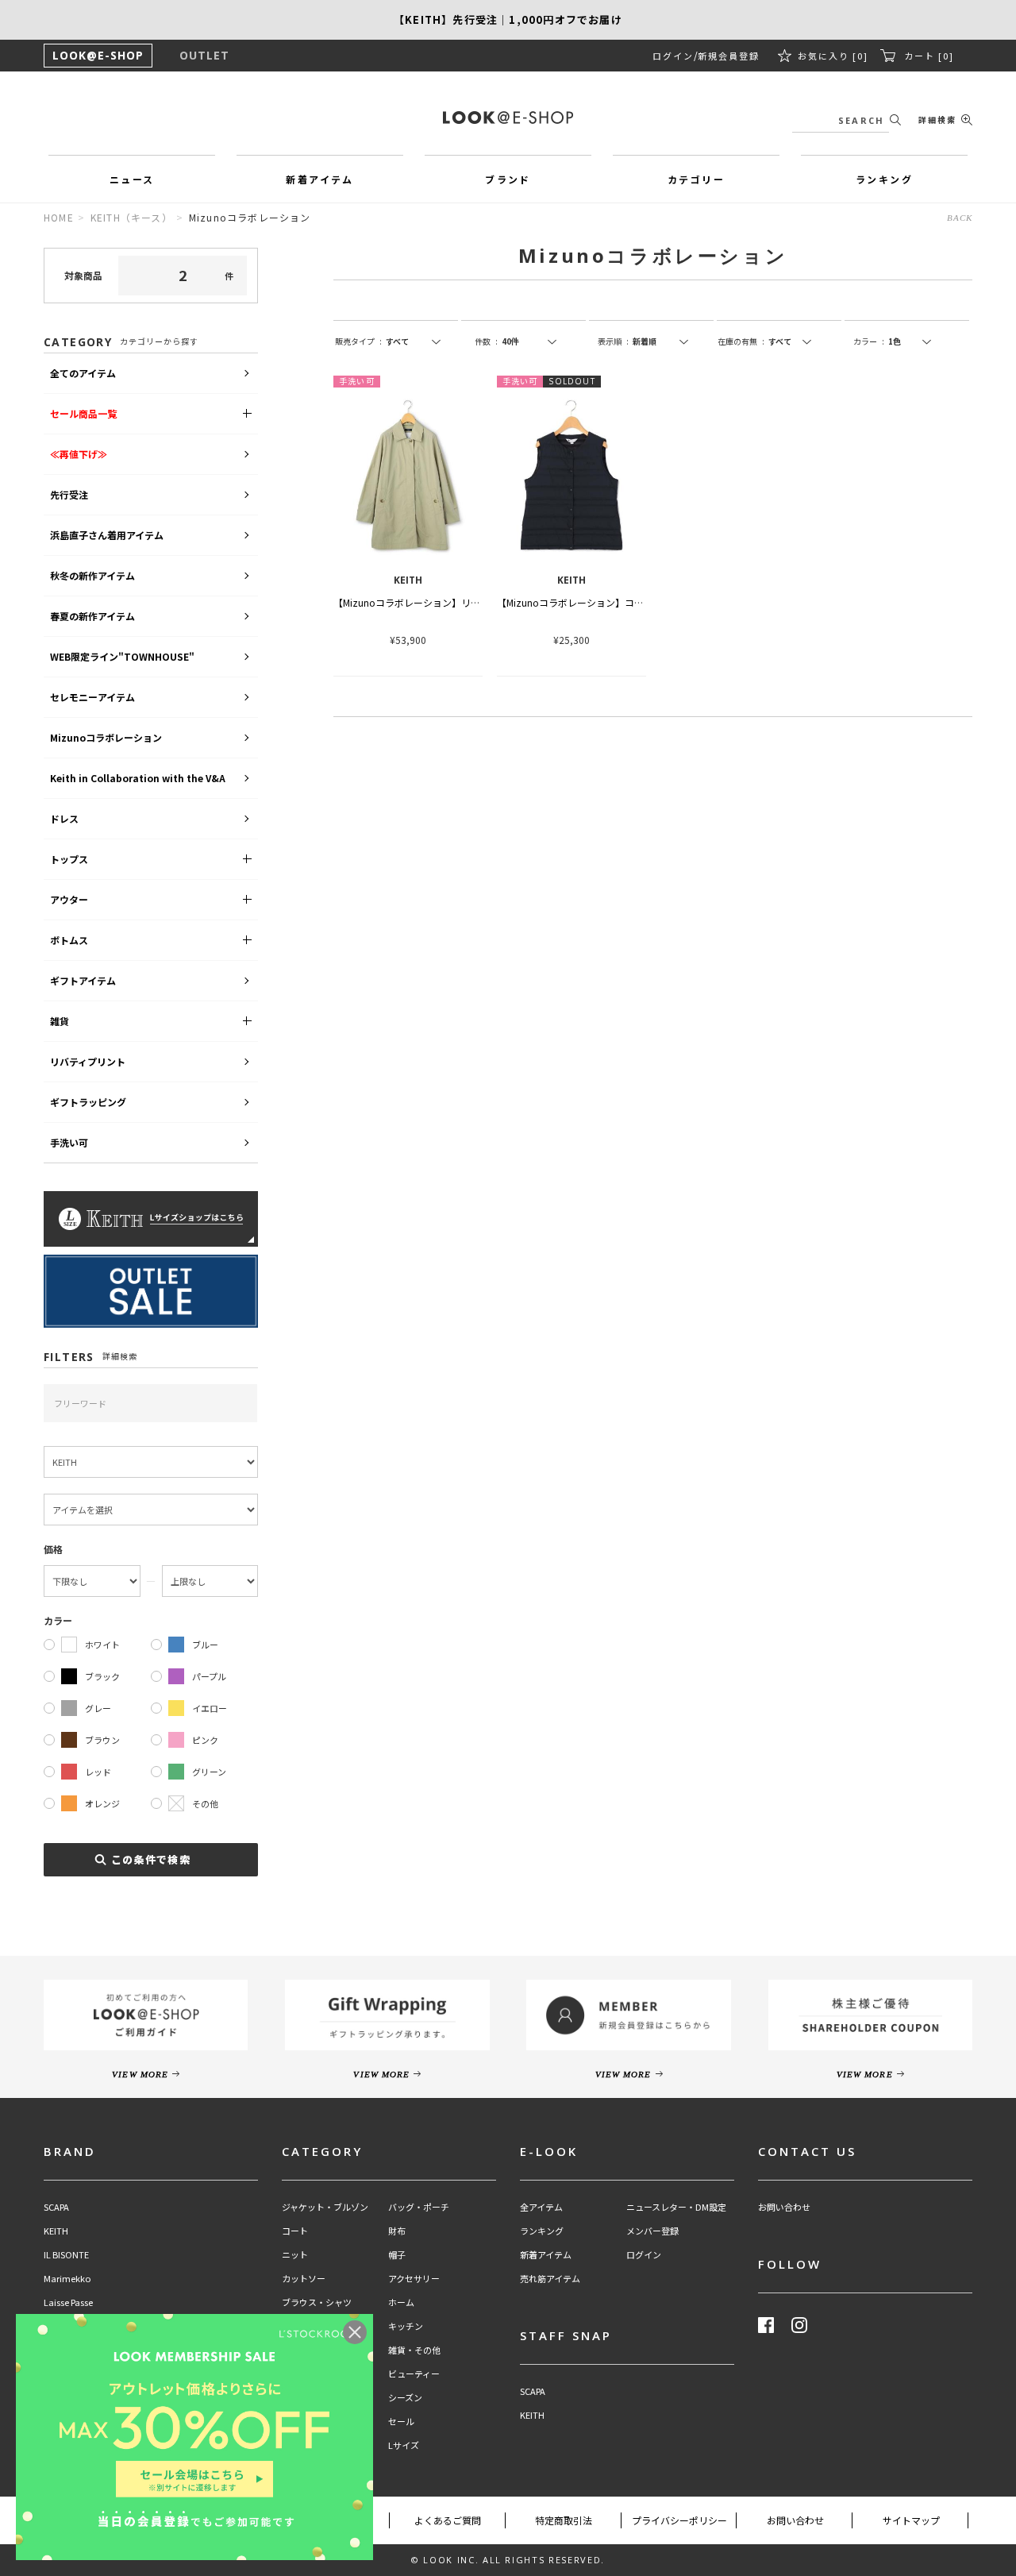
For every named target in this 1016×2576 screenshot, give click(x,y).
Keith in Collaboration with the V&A (138, 778)
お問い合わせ (784, 2207)
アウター (69, 899)
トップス (69, 859)
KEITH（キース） (131, 217)
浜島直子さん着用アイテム (107, 535)
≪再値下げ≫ (79, 454)
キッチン (406, 2326)
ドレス (64, 818)
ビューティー (414, 2374)
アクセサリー (414, 2279)
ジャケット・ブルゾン (325, 2207)
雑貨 (60, 1021)
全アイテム (541, 2207)
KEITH (56, 2231)
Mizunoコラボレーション (106, 737)
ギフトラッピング (88, 1102)
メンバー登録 (652, 2231)
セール (401, 2422)
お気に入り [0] (833, 56)
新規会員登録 (729, 56)
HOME (59, 217)
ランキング (542, 2231)
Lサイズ (404, 2445)
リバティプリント (88, 1061)
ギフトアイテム (83, 980)
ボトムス (69, 940)
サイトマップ (911, 2520)
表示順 (613, 341)
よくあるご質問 (448, 2520)
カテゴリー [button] (696, 179)
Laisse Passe (68, 2302)
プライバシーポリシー (679, 2520)
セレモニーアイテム (92, 697)
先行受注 (69, 494)
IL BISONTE (66, 2255)
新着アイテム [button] (319, 179)
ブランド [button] (508, 179)
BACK (960, 218)
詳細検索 (937, 120)
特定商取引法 (564, 2520)
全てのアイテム (83, 373)
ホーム (401, 2302)
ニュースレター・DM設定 (676, 2207)
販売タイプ (358, 341)
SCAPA (56, 2207)
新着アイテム (546, 2255)
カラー (869, 341)
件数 (486, 341)
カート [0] (929, 56)
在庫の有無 (741, 341)
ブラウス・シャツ (317, 2302)
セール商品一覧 (83, 413)
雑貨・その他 (414, 2350)
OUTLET (204, 55)
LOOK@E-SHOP (98, 55)
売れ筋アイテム (550, 2279)
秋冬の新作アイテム (92, 575)
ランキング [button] (884, 179)
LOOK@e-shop (508, 118)
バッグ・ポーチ (419, 2207)
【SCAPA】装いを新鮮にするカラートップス (508, 25)
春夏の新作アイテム (92, 616)
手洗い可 (69, 1142)
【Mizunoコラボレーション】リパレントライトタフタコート (464, 602)
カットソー (304, 2279)
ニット (295, 2255)
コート (295, 2231)
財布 (397, 2231)
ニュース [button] (132, 179)
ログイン (673, 56)
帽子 (397, 2255)
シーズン (405, 2398)
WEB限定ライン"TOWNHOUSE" (122, 656)
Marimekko (67, 2279)
